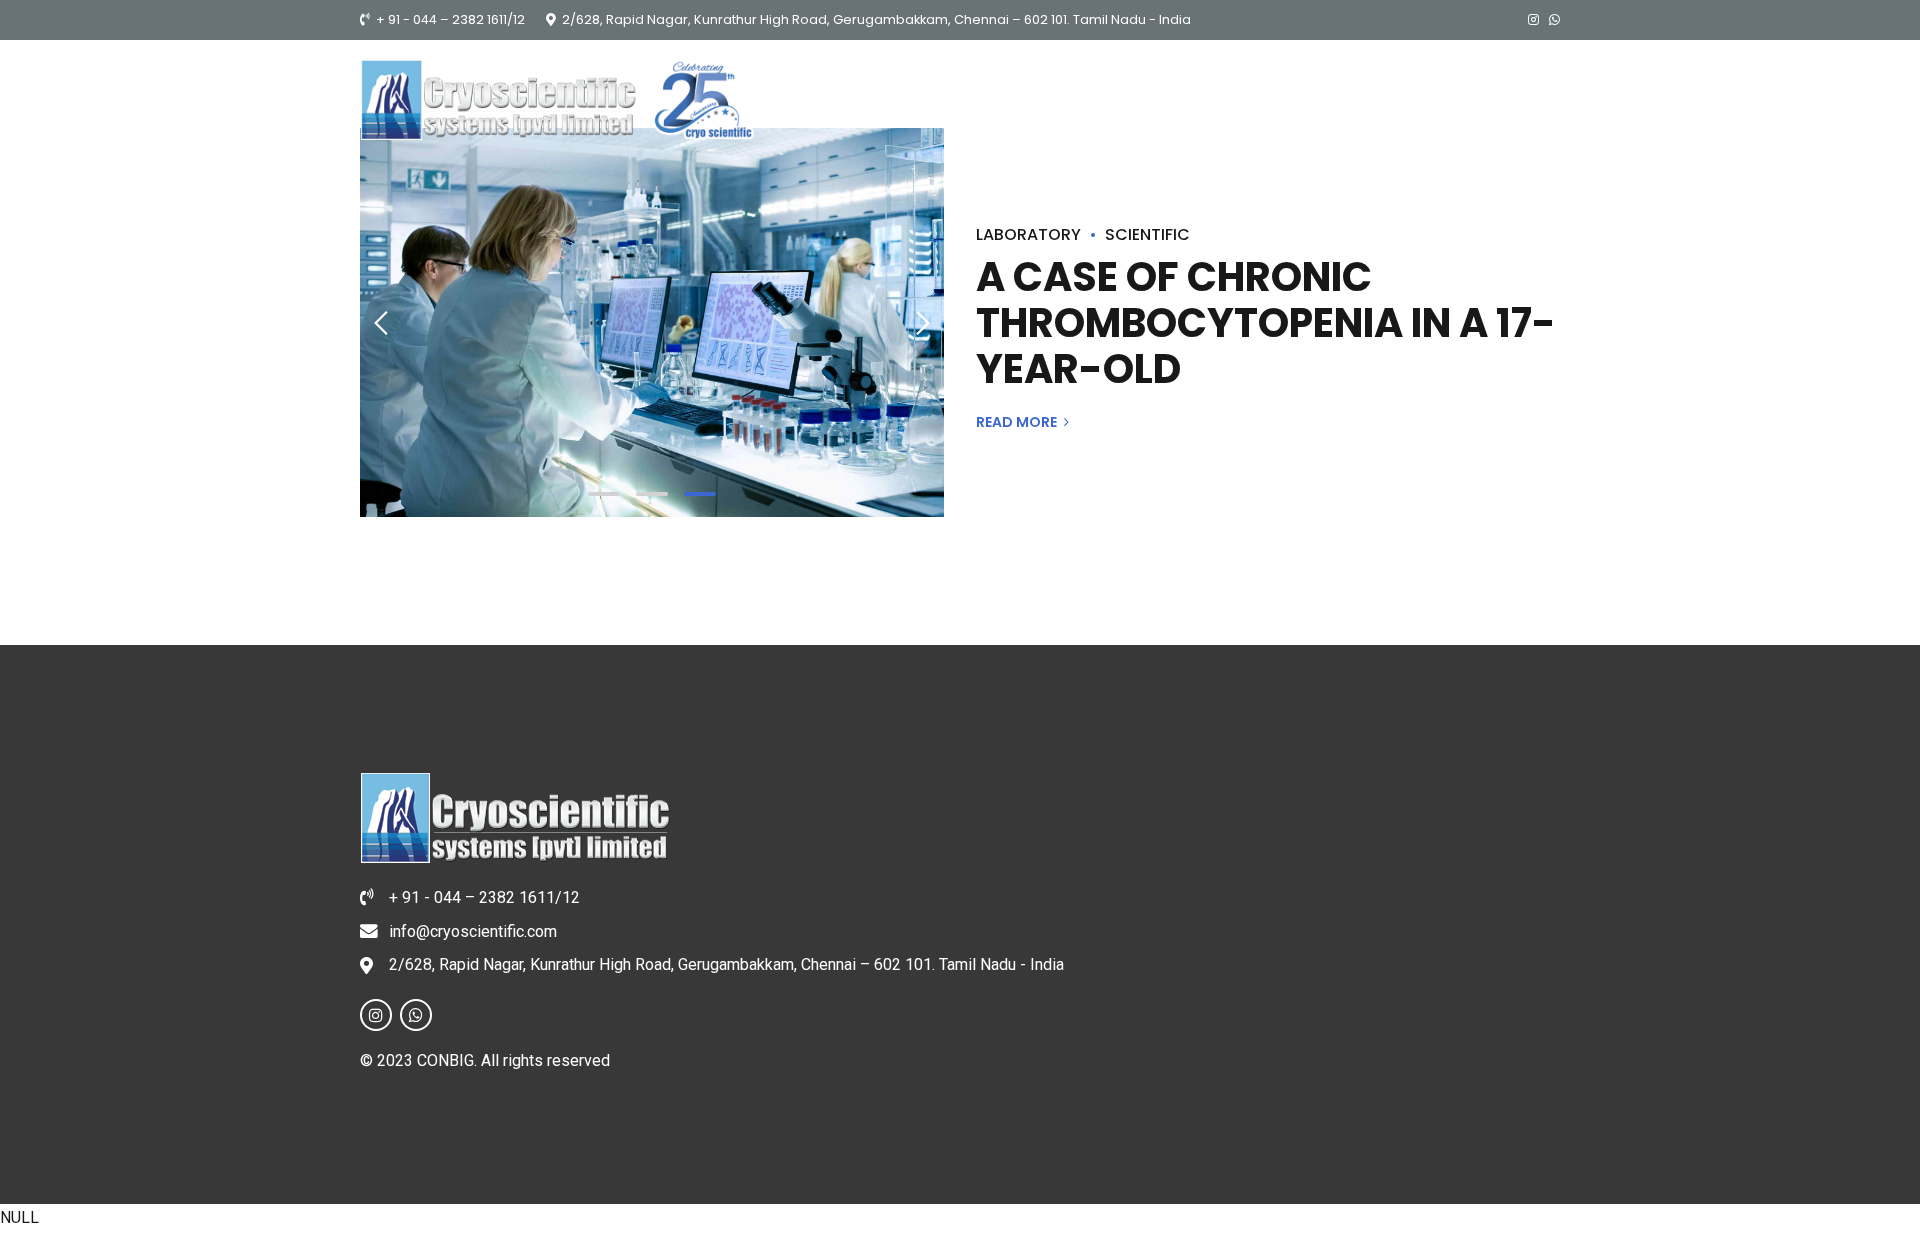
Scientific (1147, 234)
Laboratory (1028, 234)
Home (1029, 159)
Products (1256, 159)
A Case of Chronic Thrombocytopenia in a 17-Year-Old (1266, 323)
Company (1132, 159)
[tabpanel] (652, 322)
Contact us (1507, 159)
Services (1377, 159)
